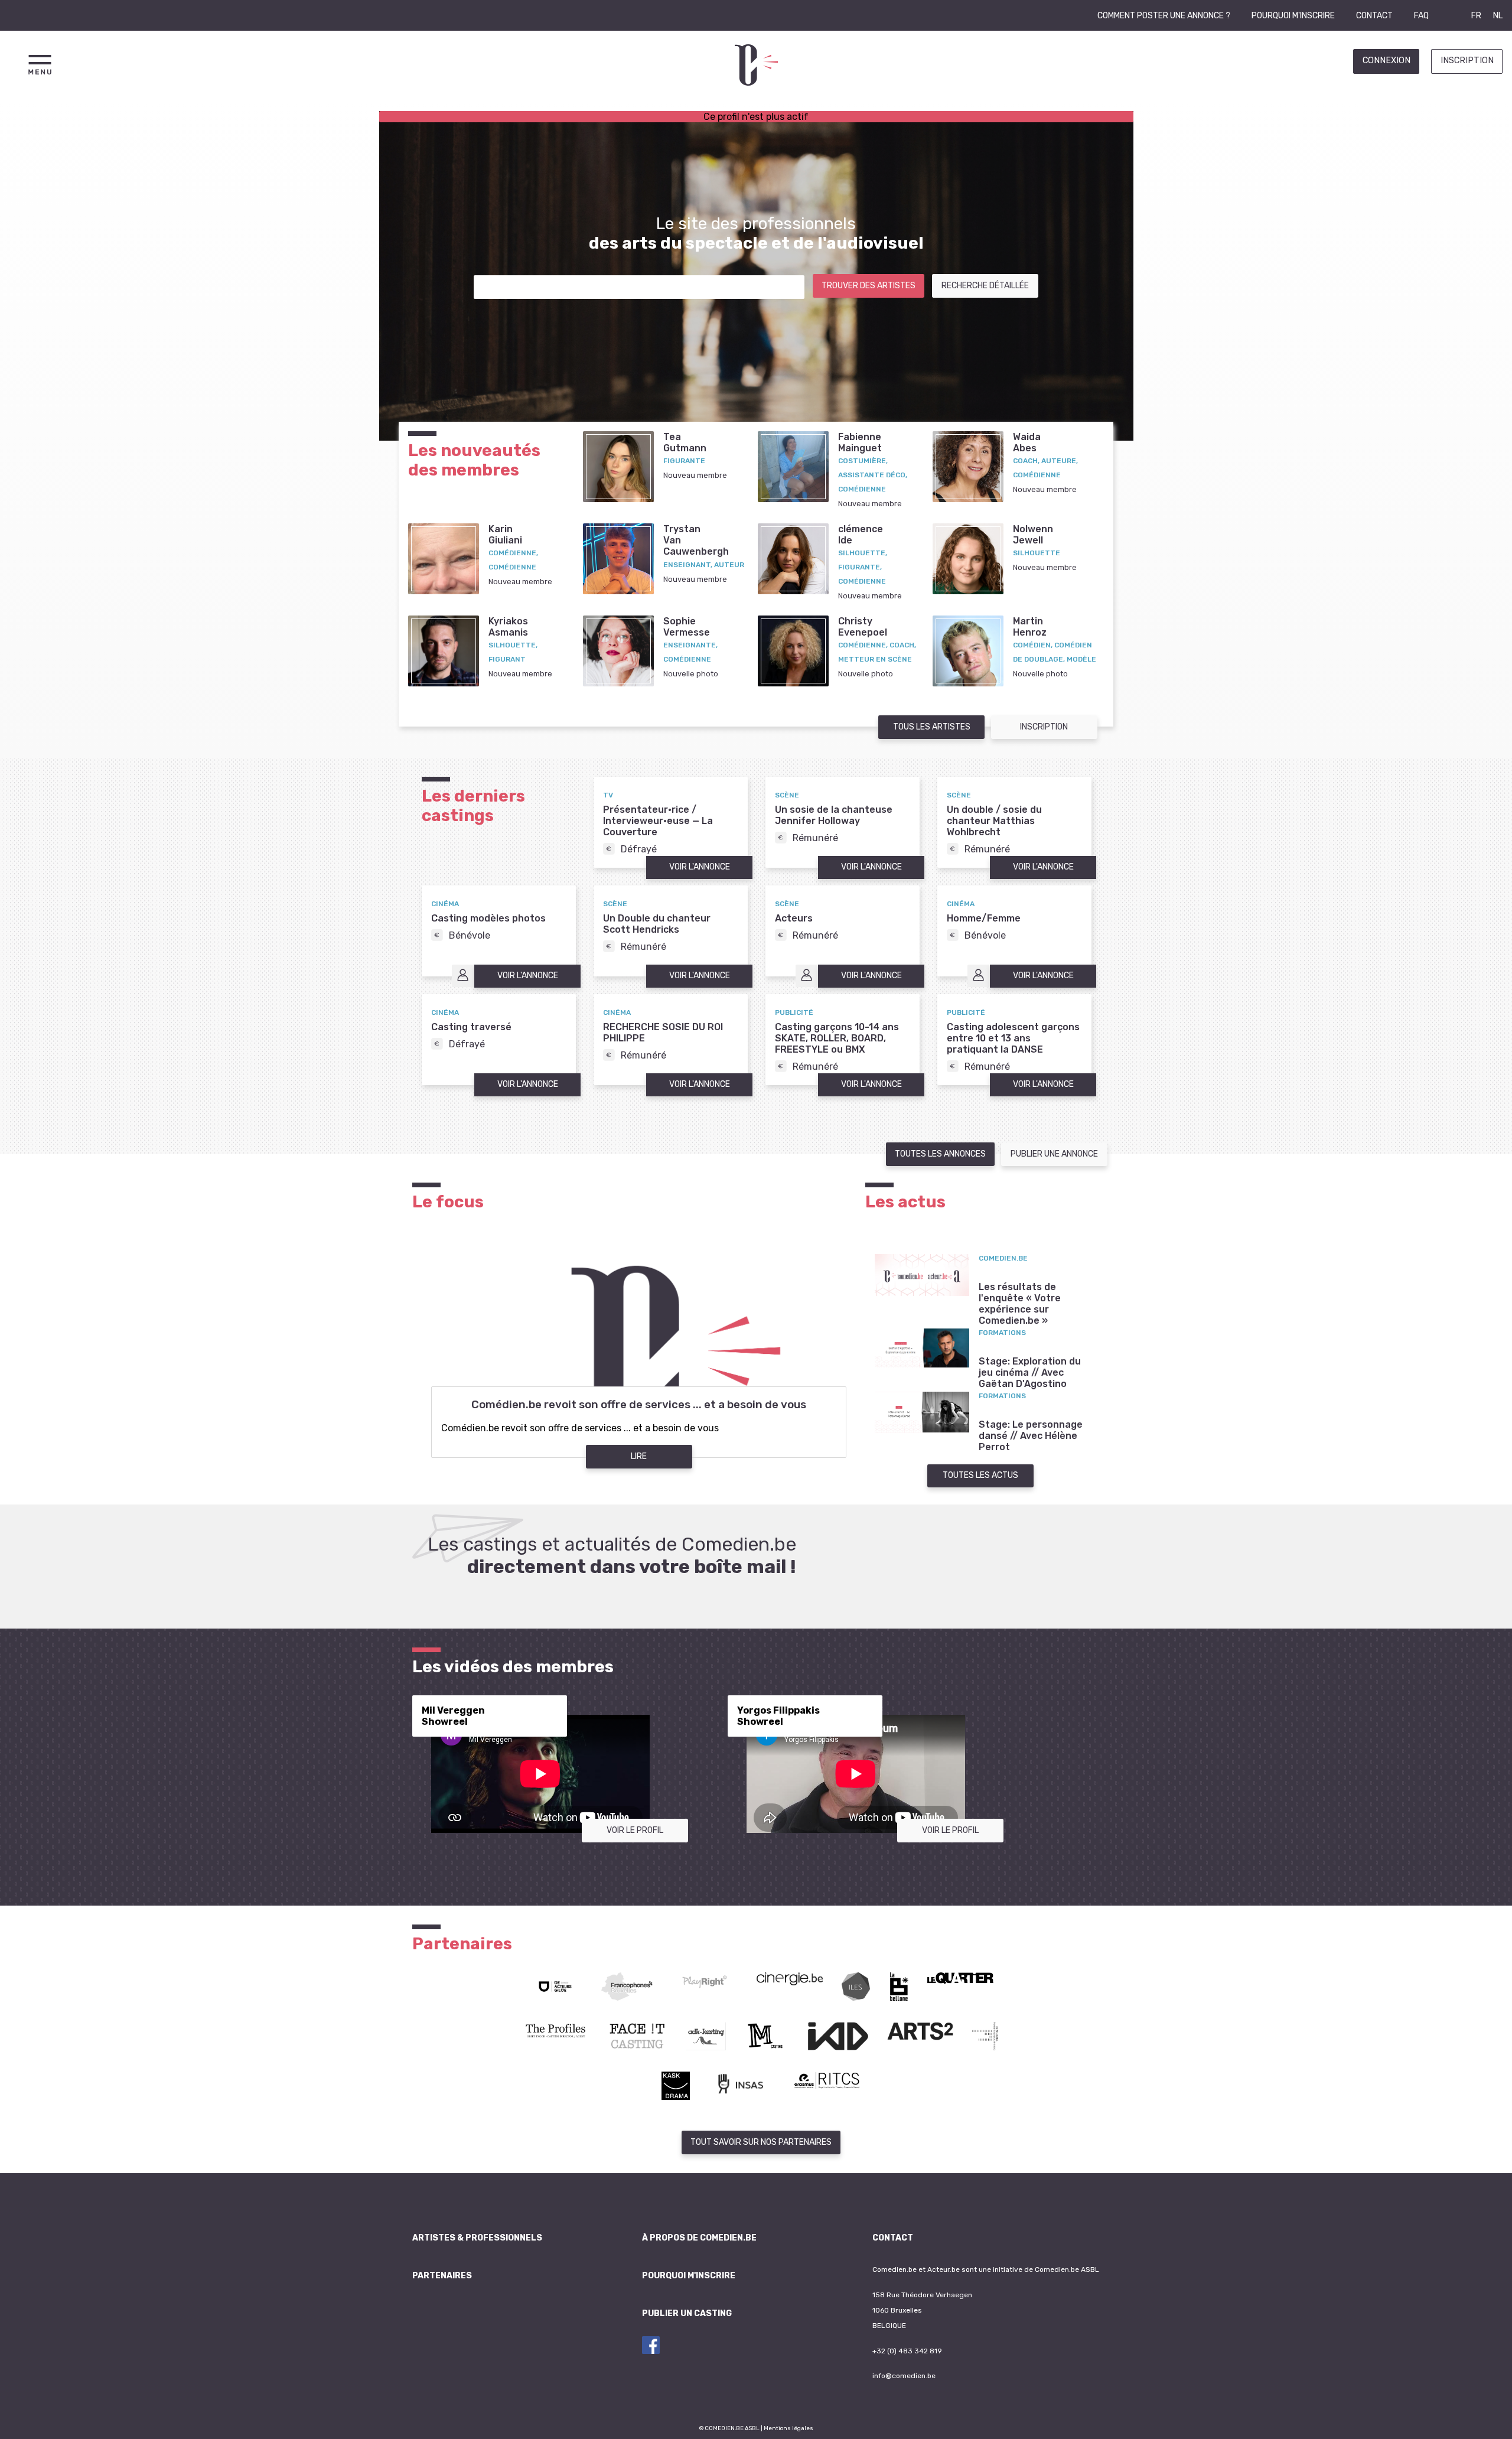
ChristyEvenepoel (863, 627)
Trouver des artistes (869, 286)
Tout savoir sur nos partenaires (761, 2142)
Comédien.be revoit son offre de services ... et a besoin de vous (639, 1405)
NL (1498, 16)
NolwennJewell (1033, 535)
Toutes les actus (980, 1475)
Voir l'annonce (700, 867)
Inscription (1467, 61)
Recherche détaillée (985, 286)
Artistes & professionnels (477, 2238)
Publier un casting (687, 2313)
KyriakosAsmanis (508, 627)
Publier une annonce (1054, 1154)
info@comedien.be (904, 2376)
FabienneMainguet (860, 442)
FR (1476, 16)
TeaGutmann (685, 442)
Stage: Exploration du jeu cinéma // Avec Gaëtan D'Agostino (1030, 1372)
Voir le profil (635, 1830)
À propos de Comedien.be (699, 2238)
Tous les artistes (932, 727)
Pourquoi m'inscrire (1293, 16)
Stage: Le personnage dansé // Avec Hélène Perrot (1031, 1436)
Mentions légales (788, 2428)
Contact (1374, 16)
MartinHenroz (1030, 627)
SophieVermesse (687, 627)
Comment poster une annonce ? (1164, 16)
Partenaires (442, 2276)
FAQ (1421, 16)
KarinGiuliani (505, 535)
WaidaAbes (1027, 442)
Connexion (1386, 61)
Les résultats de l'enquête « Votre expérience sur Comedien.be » (1020, 1304)
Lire (639, 1456)
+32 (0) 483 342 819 (907, 2351)
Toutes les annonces (940, 1154)
